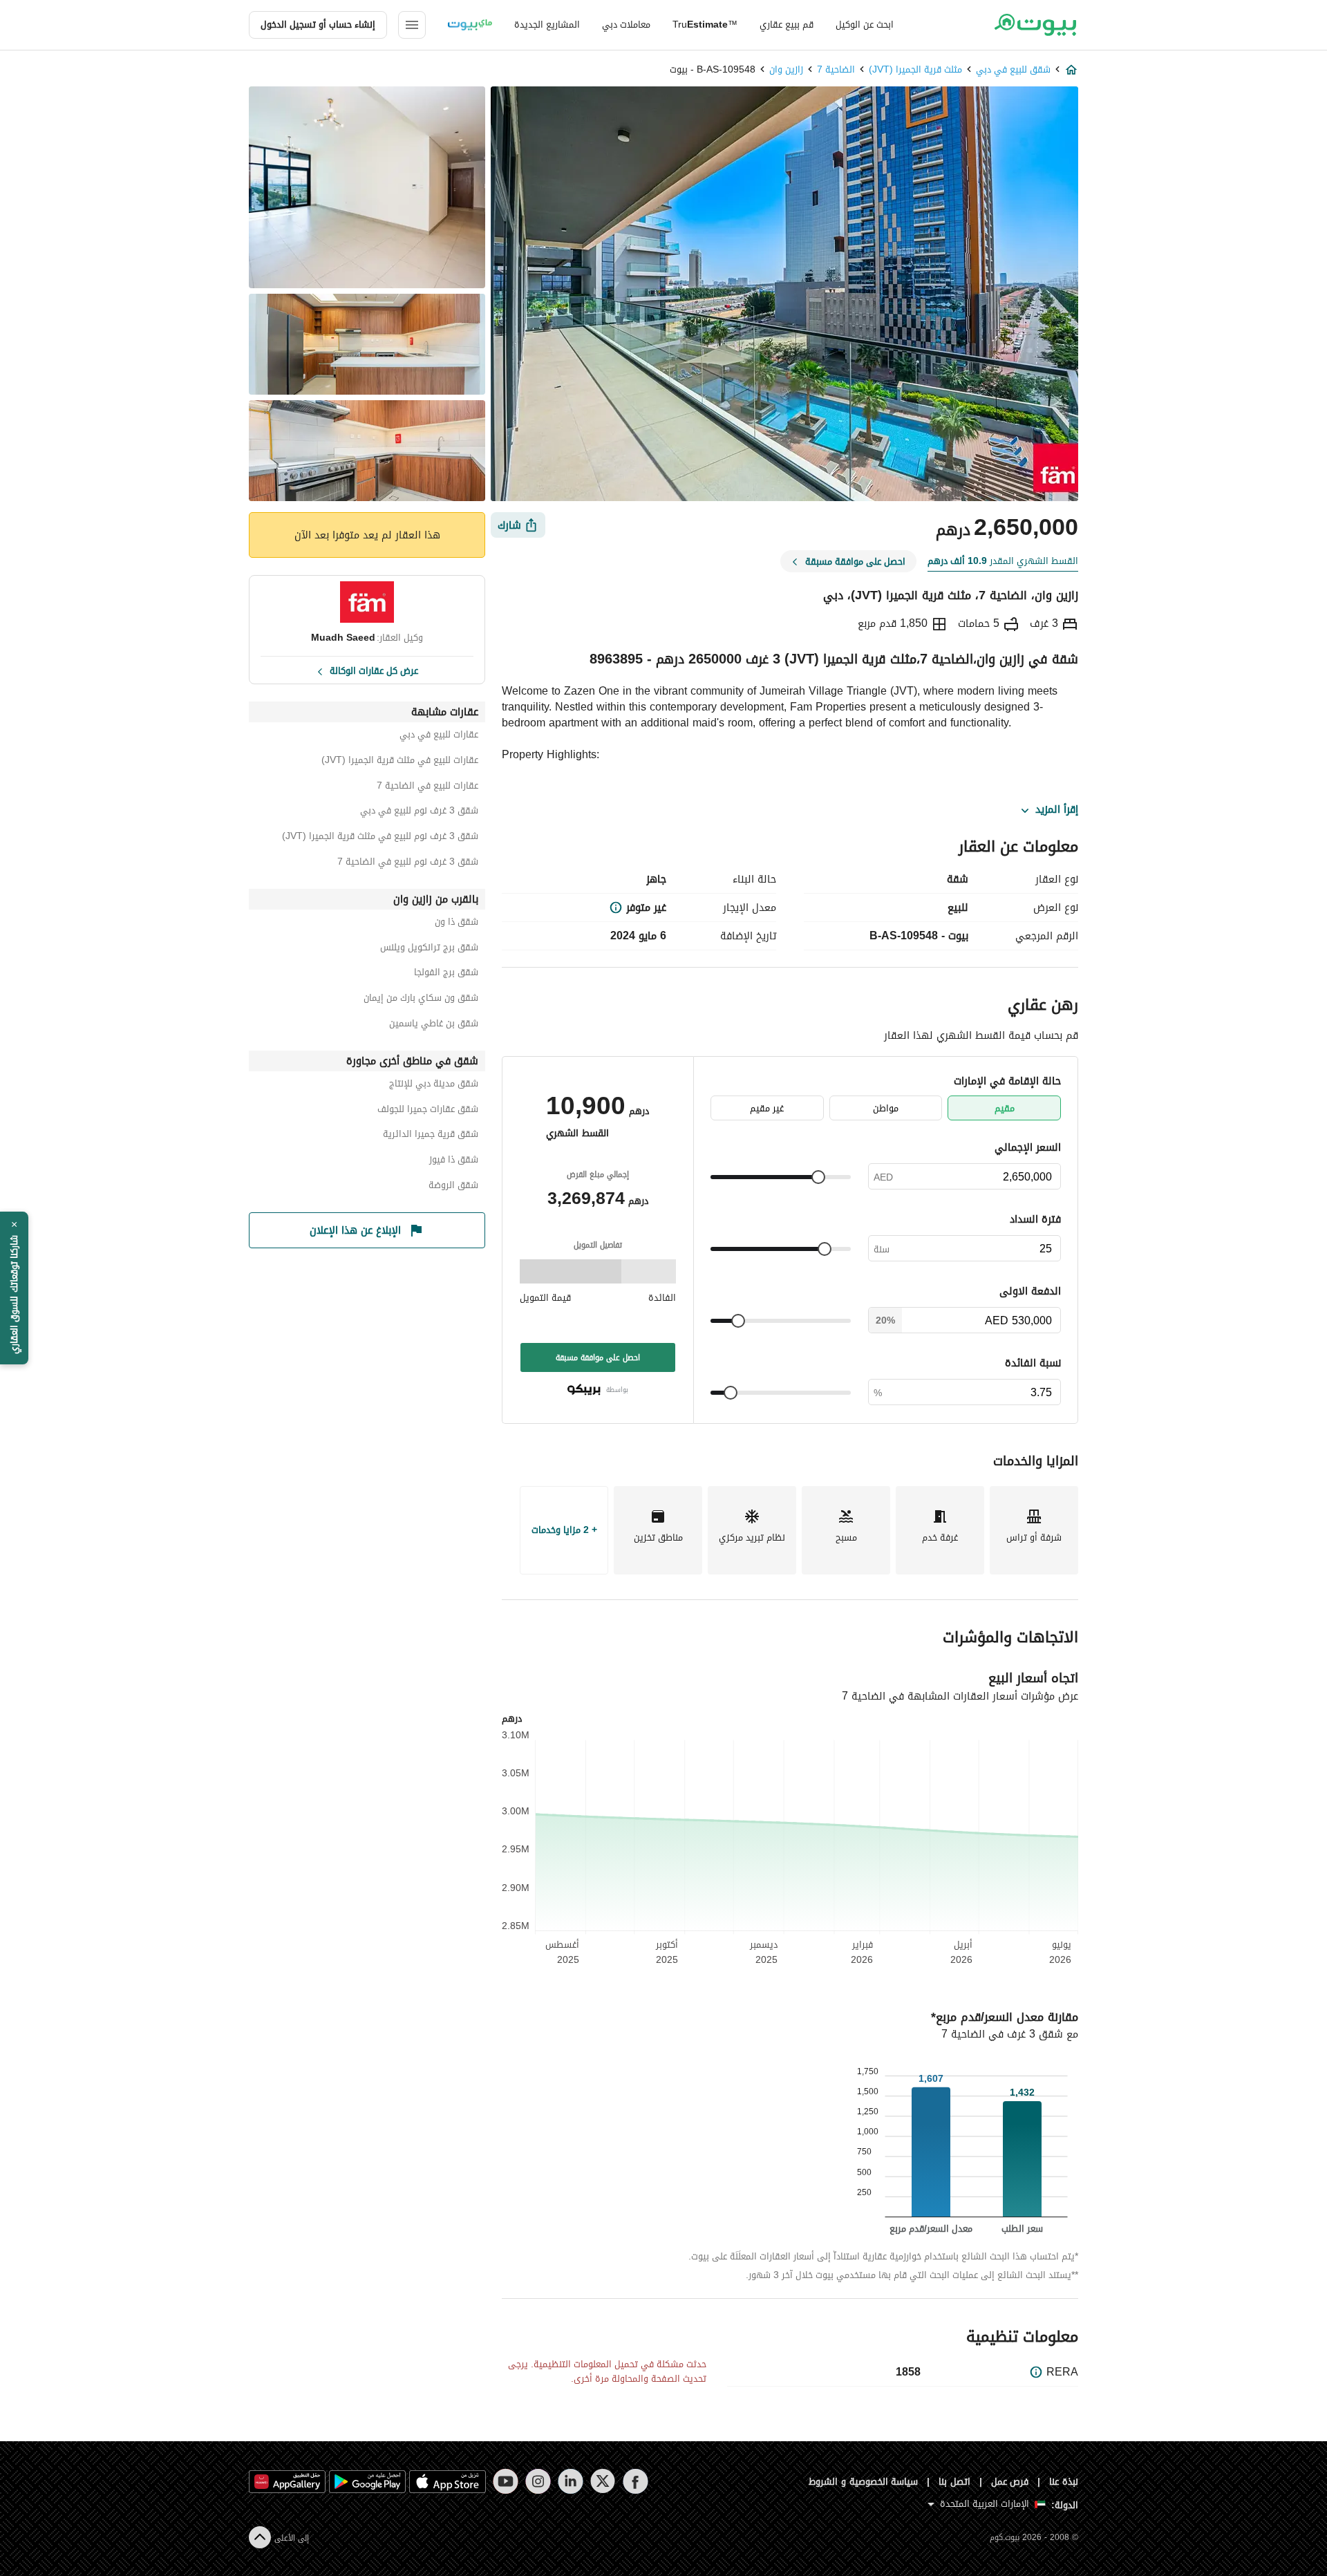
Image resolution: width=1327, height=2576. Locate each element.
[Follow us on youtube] (506, 2481)
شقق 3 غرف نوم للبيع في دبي (419, 812)
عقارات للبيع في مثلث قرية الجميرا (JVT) (400, 762)
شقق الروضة (453, 1187)
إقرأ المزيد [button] (1057, 810)
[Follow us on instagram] (538, 2481)
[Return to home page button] (1035, 25)
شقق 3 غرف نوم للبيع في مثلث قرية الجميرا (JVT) (380, 838)
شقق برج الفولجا (446, 974)
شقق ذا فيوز (454, 1162)
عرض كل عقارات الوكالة (374, 670)
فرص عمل (1010, 2482)
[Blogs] (470, 25)
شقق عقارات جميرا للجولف (428, 1111)
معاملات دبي (626, 25)
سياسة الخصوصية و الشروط (864, 2482)
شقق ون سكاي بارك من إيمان (421, 1000)
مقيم (1005, 1108)
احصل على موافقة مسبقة (598, 1357)
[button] (14, 1288)
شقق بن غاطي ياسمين (434, 1025)
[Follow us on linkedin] (571, 2481)
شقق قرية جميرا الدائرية (431, 1136)
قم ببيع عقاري (787, 25)
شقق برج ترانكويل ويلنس (429, 949)
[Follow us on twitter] (603, 2481)
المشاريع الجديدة (547, 25)
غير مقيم (767, 1108)
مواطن (886, 1108)
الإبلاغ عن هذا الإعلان (355, 1230)
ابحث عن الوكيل (865, 25)
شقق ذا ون (457, 924)
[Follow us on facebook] (636, 2481)
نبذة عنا (1064, 2482)
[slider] (818, 1177)
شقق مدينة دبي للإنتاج (434, 1085)
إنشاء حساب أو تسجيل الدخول (318, 25)
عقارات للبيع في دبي (439, 736)
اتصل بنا (954, 2482)
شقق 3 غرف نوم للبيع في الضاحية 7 (408, 864)
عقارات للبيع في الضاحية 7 (427, 788)
